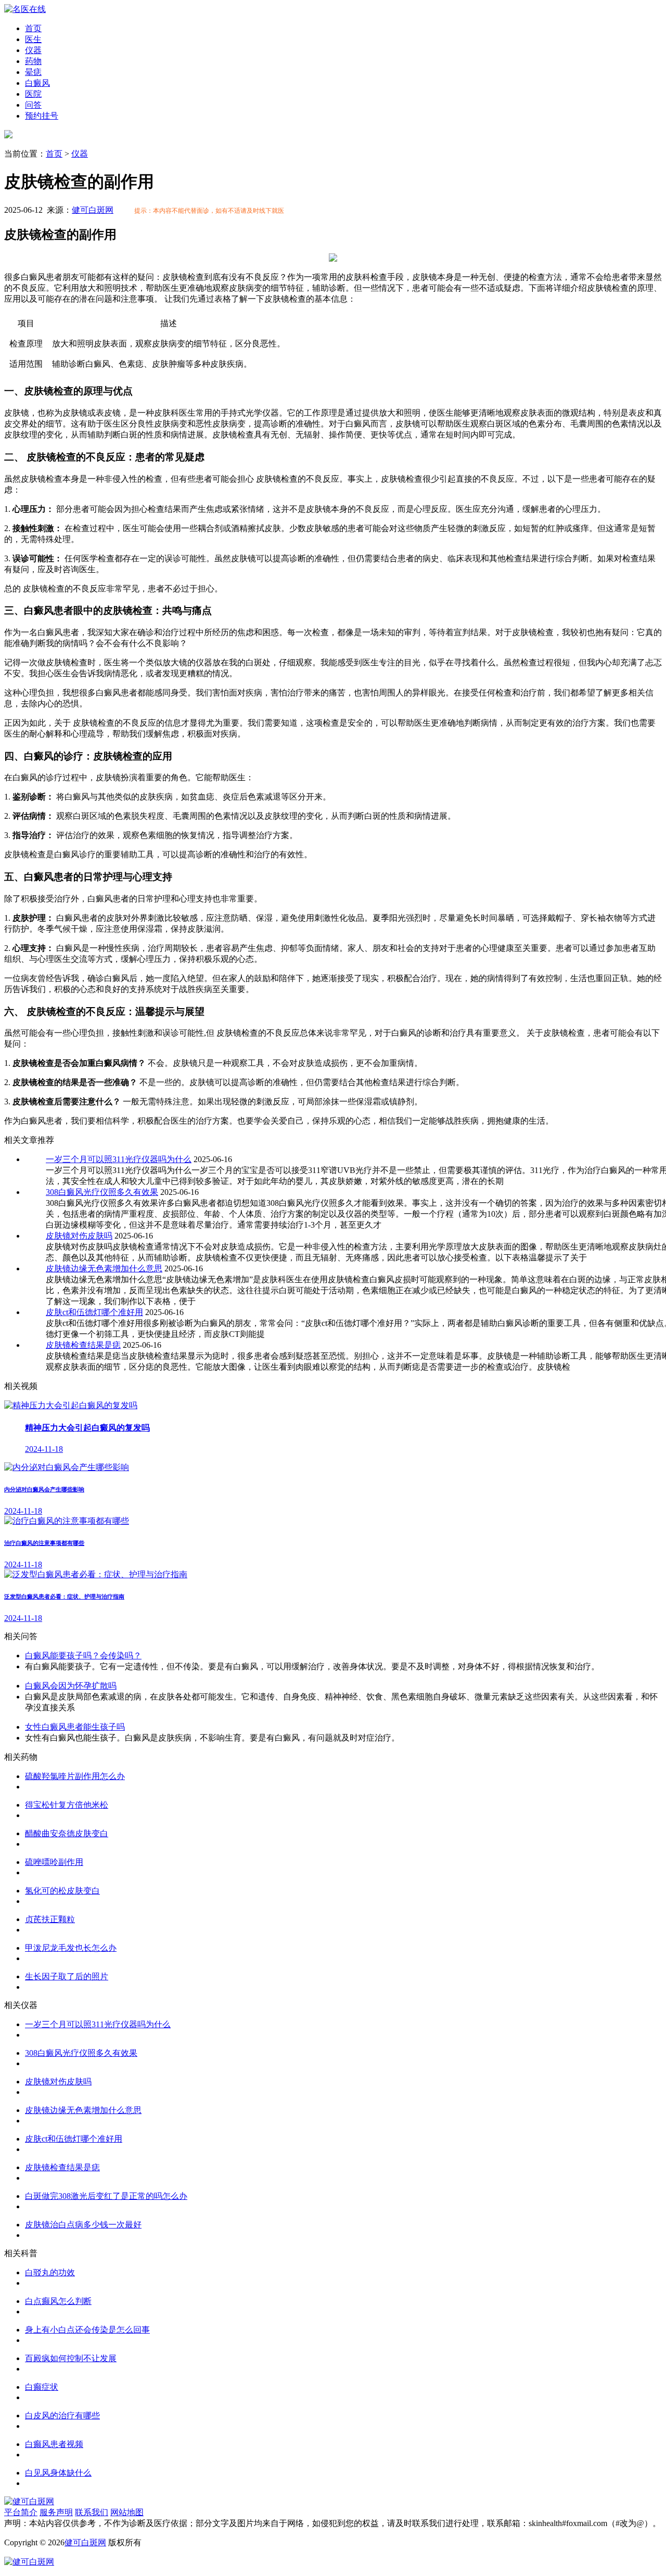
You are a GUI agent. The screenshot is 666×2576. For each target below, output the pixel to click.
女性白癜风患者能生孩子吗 (75, 1727)
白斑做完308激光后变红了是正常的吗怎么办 (106, 2196)
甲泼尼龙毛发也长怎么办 (71, 1948)
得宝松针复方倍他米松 (67, 1805)
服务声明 (56, 2512)
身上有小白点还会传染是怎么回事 (87, 2330)
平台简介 (21, 2512)
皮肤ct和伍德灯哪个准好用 (94, 1312)
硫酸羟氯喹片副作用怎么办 (75, 1776)
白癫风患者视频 (54, 2444)
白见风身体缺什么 (58, 2473)
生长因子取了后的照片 (67, 1976)
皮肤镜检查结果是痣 (83, 1345)
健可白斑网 (93, 210)
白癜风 (37, 83)
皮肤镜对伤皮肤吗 (79, 1236)
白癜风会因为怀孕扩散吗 (71, 1686)
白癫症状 (42, 2387)
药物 (33, 61)
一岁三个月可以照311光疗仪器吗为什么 (119, 1159)
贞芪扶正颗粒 (50, 1919)
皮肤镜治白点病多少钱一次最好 (83, 2225)
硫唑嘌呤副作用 (54, 1862)
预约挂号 (42, 116)
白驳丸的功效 (50, 2272)
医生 (33, 39)
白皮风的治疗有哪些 (62, 2416)
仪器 (33, 50)
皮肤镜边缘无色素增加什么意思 (104, 1268)
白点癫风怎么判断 (58, 2301)
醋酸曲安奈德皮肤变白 (67, 1833)
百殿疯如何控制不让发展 (71, 2358)
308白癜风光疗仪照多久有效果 (102, 1192)
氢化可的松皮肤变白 (62, 1891)
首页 (33, 28)
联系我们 (92, 2512)
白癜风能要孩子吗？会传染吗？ (83, 1656)
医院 (33, 94)
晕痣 (33, 72)
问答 (33, 105)
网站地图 (127, 2512)
